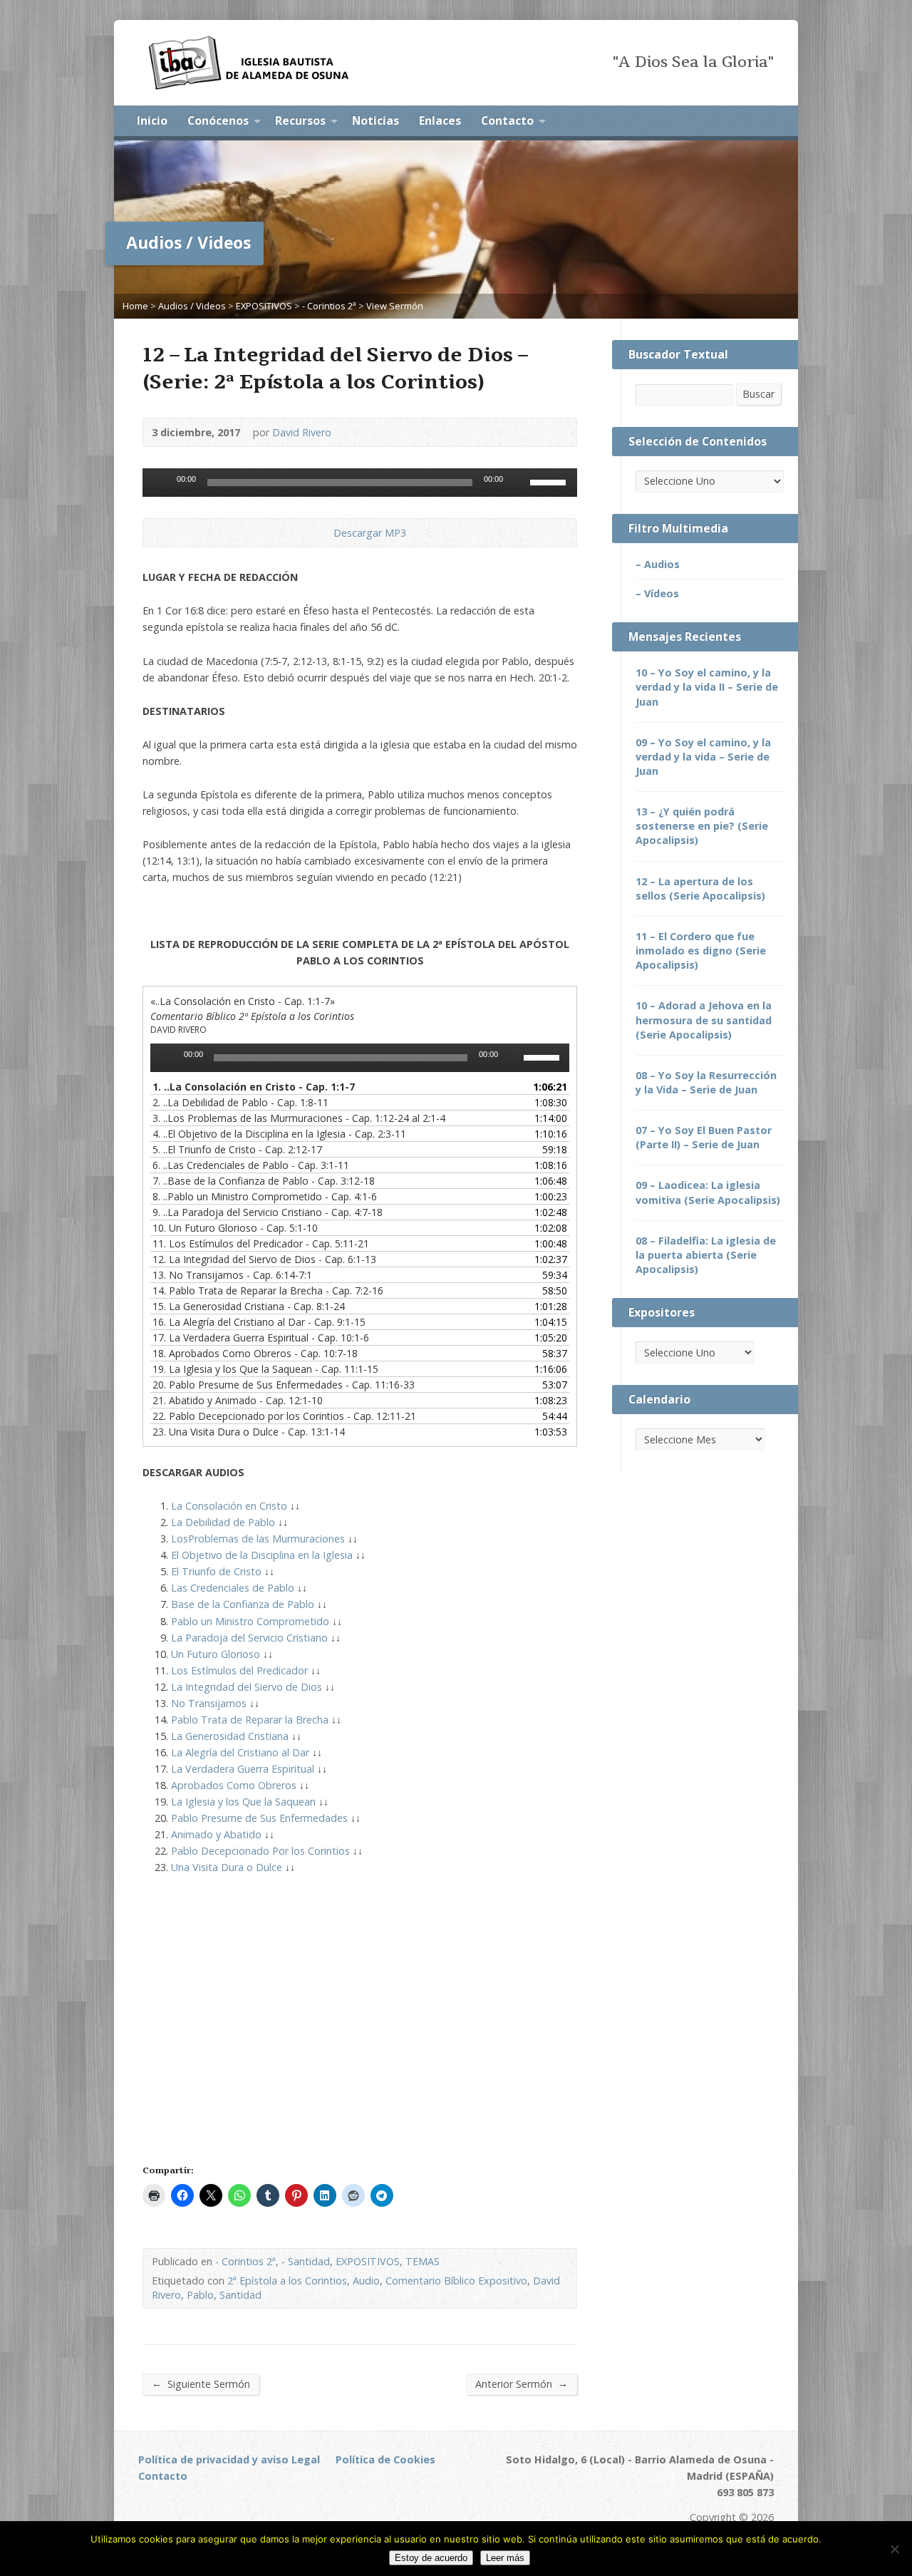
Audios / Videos (192, 306)
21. (238, 1400)
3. (299, 1118)
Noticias (375, 120)
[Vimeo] (281, 2504)
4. (279, 1134)
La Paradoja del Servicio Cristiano (249, 1638)
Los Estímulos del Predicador (239, 1670)
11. (261, 1243)
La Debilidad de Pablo (223, 1522)
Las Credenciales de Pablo (233, 1588)
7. (264, 1181)
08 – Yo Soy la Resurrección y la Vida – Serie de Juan (706, 1082)
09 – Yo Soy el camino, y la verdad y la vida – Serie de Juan (703, 757)
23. (249, 1432)
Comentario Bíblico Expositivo (456, 2281)
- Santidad (306, 2261)
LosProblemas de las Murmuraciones (258, 1539)
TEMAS (423, 2261)
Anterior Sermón (522, 2384)
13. (232, 1275)
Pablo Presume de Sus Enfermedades (259, 1818)
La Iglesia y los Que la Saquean (243, 1802)
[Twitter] (750, 122)
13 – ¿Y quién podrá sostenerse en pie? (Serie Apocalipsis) (702, 826)
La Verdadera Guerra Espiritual (243, 1769)
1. (254, 1087)
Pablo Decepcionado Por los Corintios (260, 1851)
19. (265, 1369)
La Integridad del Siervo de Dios (247, 1687)
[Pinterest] (262, 2504)
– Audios (658, 564)
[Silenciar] (519, 483)
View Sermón (395, 306)
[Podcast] (223, 2504)
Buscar (758, 394)
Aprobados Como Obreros (234, 1785)
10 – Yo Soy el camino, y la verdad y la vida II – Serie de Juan (707, 687)
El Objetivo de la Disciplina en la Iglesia (262, 1555)
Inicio (152, 120)
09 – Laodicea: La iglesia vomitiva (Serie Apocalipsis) (708, 1192)
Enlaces (440, 120)
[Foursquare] (339, 2504)
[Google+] (243, 2504)
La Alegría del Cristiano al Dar (240, 1752)
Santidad (240, 2295)
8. (265, 1196)
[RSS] (710, 122)
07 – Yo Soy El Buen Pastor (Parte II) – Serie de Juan (704, 1137)
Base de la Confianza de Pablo (243, 1604)
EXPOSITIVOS (264, 306)
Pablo (200, 2295)
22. (284, 1416)
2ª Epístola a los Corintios (287, 2281)
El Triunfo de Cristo (216, 1571)
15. (249, 1306)
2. (240, 1102)
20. (284, 1385)
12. (264, 1259)
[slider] (550, 481)
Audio (366, 2281)
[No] (894, 2549)
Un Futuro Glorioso (216, 1654)
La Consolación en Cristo (229, 1506)
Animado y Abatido (216, 1834)
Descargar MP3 (370, 533)
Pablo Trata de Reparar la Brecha (250, 1720)
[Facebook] (730, 122)
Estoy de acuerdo (431, 2558)
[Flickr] (300, 2504)
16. (259, 1322)
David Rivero (302, 432)
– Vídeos (657, 593)
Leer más (505, 2558)
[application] (360, 483)
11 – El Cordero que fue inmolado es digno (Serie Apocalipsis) (701, 950)
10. (235, 1228)
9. (268, 1212)
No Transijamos (209, 1703)
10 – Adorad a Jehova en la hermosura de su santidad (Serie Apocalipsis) (704, 1020)
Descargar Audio (322, 533)
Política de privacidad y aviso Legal (229, 2459)
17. (261, 1338)
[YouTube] (769, 122)
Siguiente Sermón (201, 2384)
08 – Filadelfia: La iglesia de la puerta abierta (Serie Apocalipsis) (706, 1255)
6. (251, 1165)
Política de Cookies (385, 2459)
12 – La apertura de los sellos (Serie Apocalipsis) (700, 888)
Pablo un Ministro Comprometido (250, 1621)
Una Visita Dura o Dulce (227, 1867)
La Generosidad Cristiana (230, 1736)
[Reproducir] (161, 483)
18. (255, 1353)
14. (268, 1290)
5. (237, 1149)
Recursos (300, 120)
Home (135, 306)
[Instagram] (320, 2504)
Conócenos (218, 120)
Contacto (507, 120)
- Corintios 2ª (329, 306)
